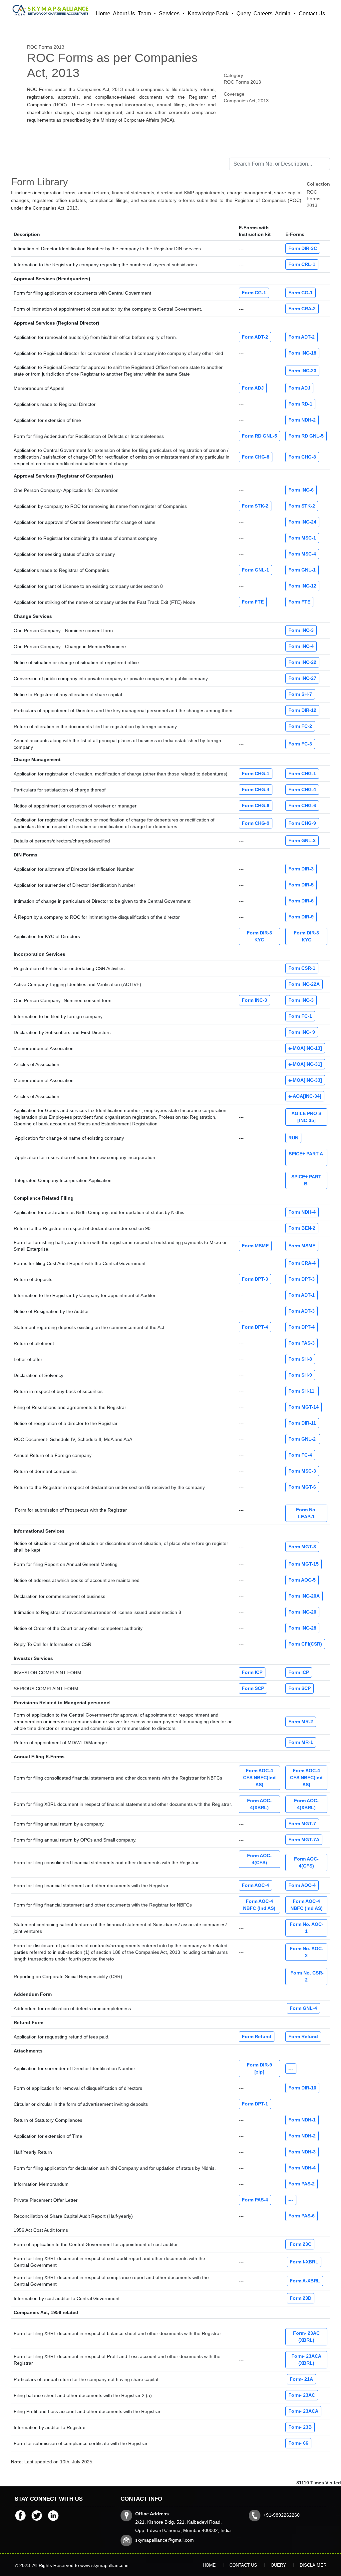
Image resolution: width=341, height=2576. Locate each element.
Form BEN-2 (302, 1228)
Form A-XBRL (305, 2281)
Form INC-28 (302, 1628)
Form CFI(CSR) (305, 1644)
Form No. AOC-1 (307, 1928)
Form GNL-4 (303, 2008)
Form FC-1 (300, 1016)
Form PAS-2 (302, 2184)
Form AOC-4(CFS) (259, 1859)
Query (244, 13)
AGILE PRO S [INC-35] (306, 1117)
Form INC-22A (304, 984)
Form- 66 (298, 2443)
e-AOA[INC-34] (305, 1096)
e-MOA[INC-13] (305, 1048)
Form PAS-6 (302, 2216)
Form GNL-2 (303, 1439)
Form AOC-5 (302, 1580)
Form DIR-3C (303, 248)
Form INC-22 (302, 662)
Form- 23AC (302, 2395)
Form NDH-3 (302, 2152)
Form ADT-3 (302, 1311)
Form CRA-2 (302, 309)
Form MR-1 (301, 1742)
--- (291, 2068)
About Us (124, 13)
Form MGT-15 (304, 1564)
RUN (293, 1138)
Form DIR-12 (302, 710)
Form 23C (300, 2244)
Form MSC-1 (302, 538)
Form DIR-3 (301, 869)
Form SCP (253, 1688)
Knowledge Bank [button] (209, 13)
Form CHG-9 (256, 823)
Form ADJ (253, 388)
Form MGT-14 (304, 1407)
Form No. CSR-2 (306, 1976)
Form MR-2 (301, 1722)
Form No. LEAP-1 (306, 1513)
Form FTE (253, 602)
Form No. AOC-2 (307, 1952)
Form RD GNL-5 (259, 436)
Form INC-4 (301, 646)
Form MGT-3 (302, 1547)
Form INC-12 (302, 586)
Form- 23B (300, 2427)
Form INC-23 (302, 371)
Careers (263, 13)
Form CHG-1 (256, 773)
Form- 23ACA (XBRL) (306, 2360)
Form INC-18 (302, 353)
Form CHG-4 (256, 789)
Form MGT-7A (304, 1840)
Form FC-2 (300, 726)
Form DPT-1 (255, 2104)
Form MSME (255, 1246)
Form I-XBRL (304, 2262)
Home (103, 13)
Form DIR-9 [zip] (259, 2068)
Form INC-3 (301, 630)
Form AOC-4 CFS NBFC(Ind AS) (259, 1778)
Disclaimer (313, 2565)
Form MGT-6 (302, 1487)
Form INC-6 (301, 490)
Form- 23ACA (303, 2411)
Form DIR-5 (301, 885)
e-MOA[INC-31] (305, 1064)
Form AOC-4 (255, 1885)
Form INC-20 (302, 1612)
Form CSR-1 (302, 968)
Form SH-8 (300, 1359)
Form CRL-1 (302, 264)
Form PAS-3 (302, 1343)
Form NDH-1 (302, 2120)
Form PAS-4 (255, 2200)
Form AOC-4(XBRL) (259, 1804)
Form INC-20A (304, 1596)
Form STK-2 (255, 506)
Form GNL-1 (255, 570)
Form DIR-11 (302, 1423)
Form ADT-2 (255, 337)
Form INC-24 (302, 522)
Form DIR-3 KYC (259, 936)
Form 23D (301, 2298)
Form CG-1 (254, 293)
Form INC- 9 (302, 1032)
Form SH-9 (300, 1375)
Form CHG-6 (256, 805)
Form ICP (252, 1672)
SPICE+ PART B (306, 1180)
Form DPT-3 (255, 1279)
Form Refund (257, 2036)
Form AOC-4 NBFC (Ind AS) (259, 1905)
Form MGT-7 (302, 1824)
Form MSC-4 (302, 554)
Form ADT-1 (302, 1295)
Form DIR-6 (301, 901)
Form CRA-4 (302, 1263)
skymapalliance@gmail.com (165, 2540)
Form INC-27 (302, 678)
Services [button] (170, 13)
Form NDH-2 (302, 420)
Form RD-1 (300, 404)
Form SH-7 (300, 694)
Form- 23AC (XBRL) (306, 2337)
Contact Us (312, 13)
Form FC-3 (300, 744)
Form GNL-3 (302, 840)
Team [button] (145, 13)
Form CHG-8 (256, 457)
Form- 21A (301, 2379)
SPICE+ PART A (307, 1157)
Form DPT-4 (255, 1327)
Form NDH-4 (302, 1212)
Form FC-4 (300, 1455)
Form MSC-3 (302, 1471)
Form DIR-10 (302, 2088)
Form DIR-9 (301, 917)
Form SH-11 (302, 1391)
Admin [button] (283, 13)
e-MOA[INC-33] (305, 1080)
